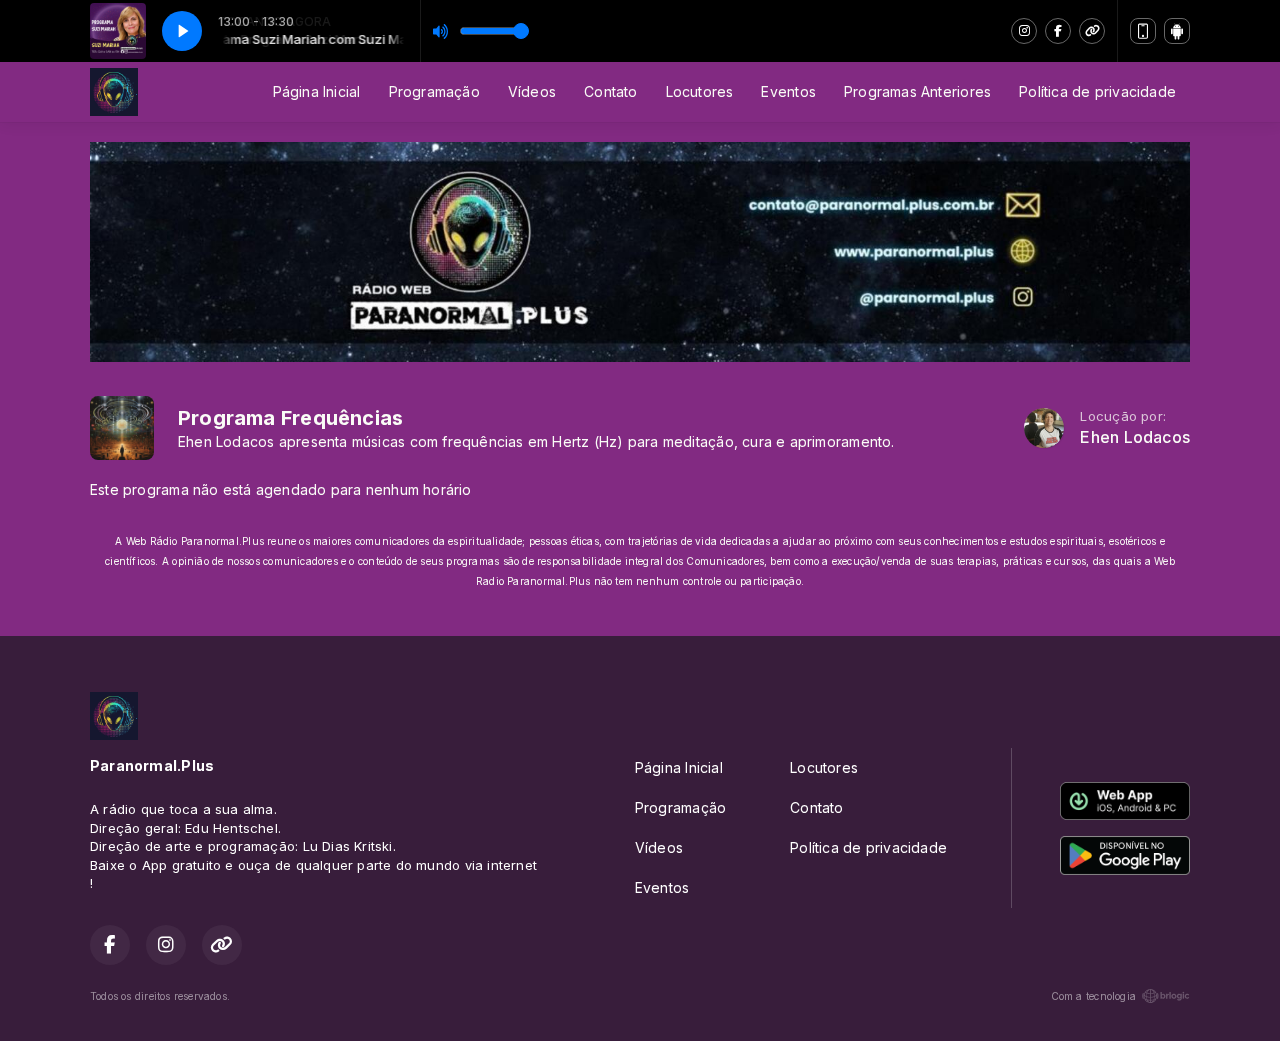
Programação (434, 91)
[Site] (1092, 31)
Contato (610, 91)
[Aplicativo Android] (1177, 31)
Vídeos (532, 91)
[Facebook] (1058, 31)
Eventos (788, 91)
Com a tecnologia (1093, 996)
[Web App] (1143, 31)
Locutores (700, 91)
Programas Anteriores (917, 91)
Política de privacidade (1097, 91)
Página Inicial (317, 91)
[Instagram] (1024, 31)
